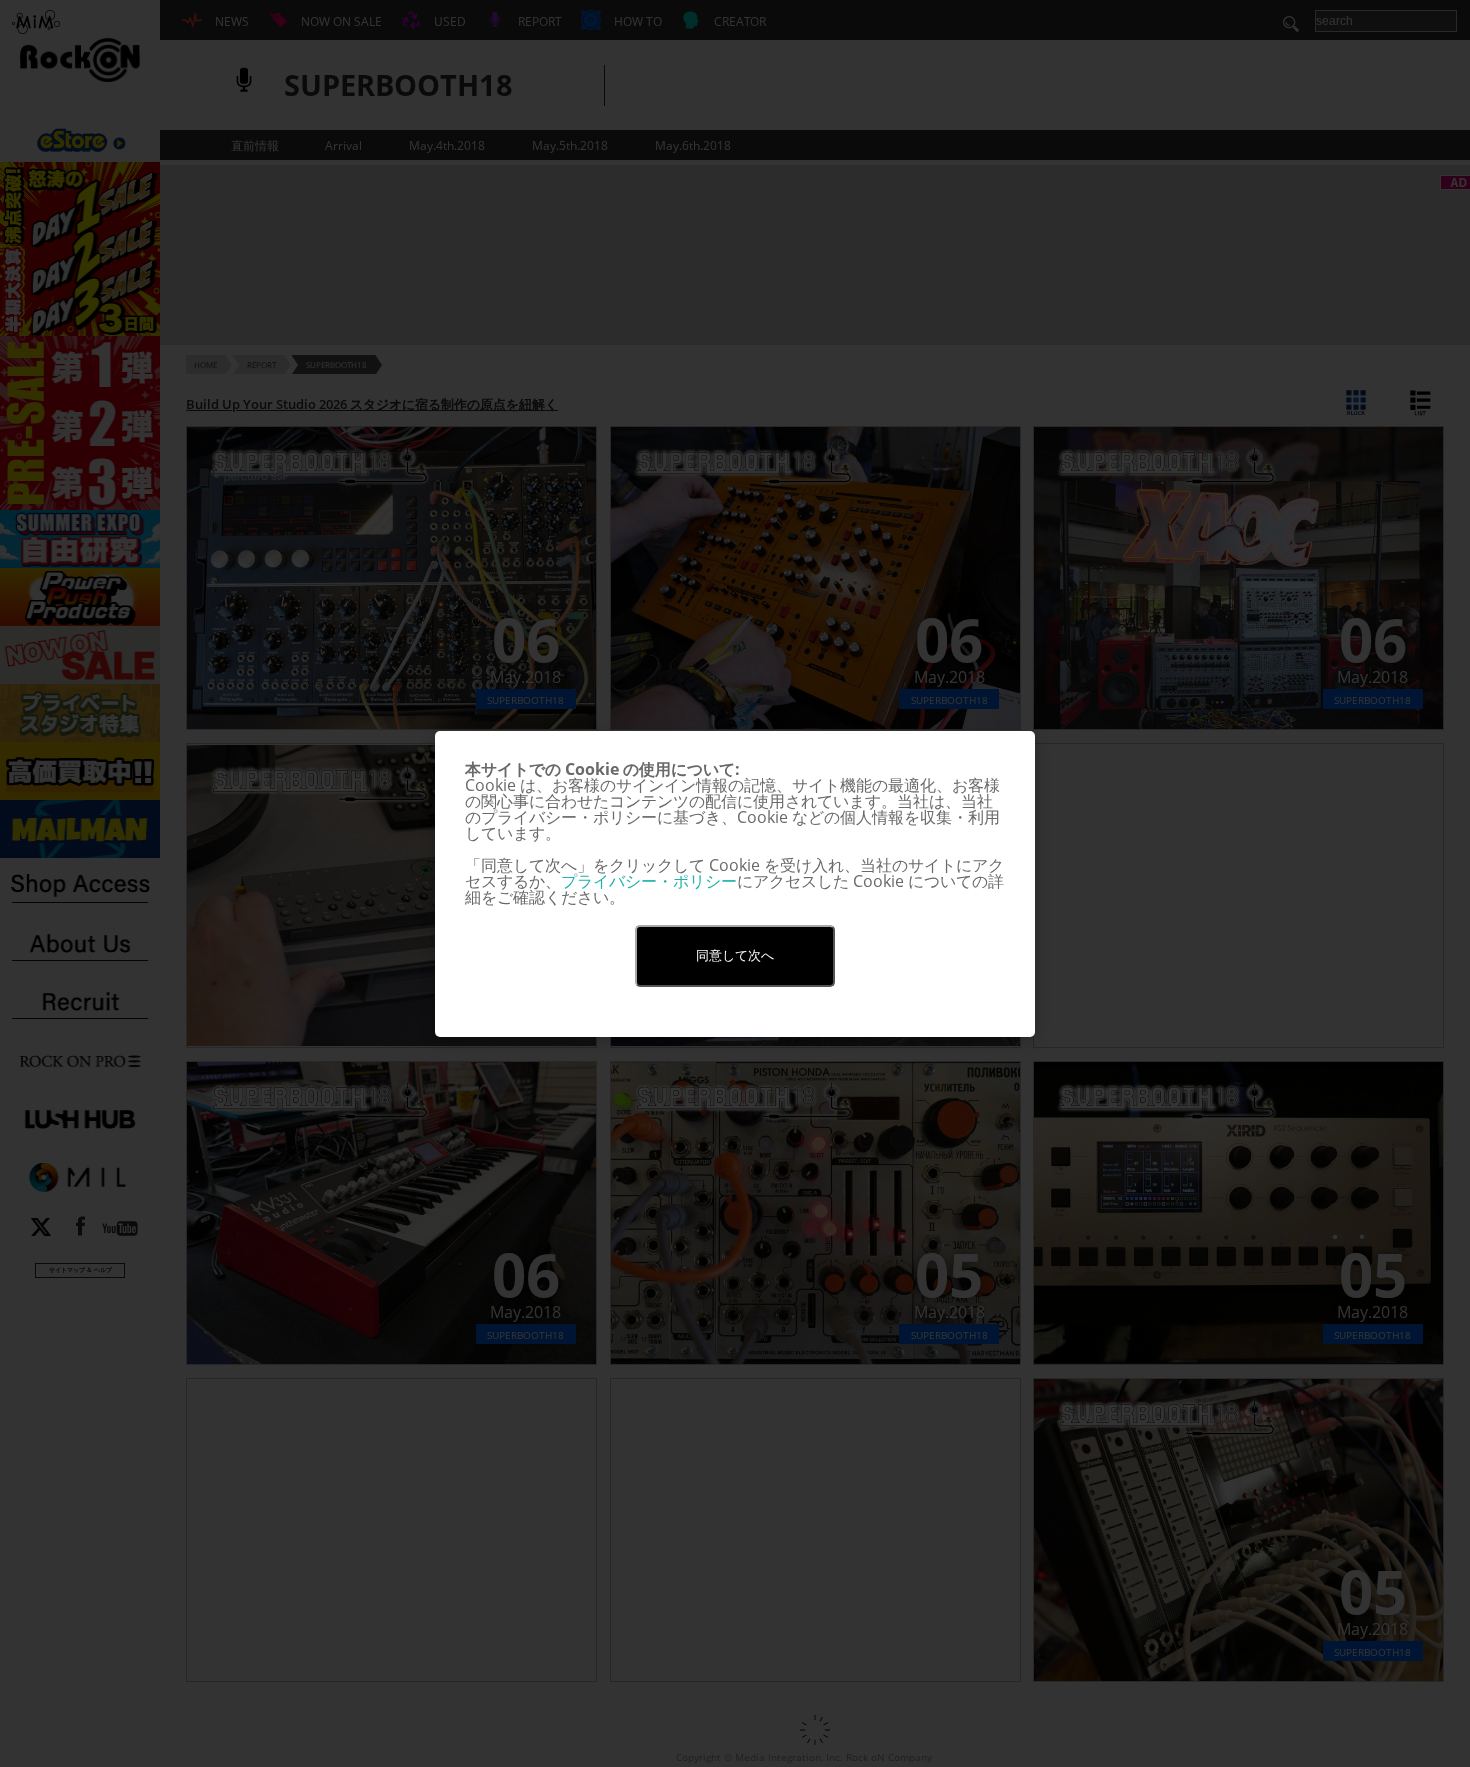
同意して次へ (735, 955)
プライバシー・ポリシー (649, 881)
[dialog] (735, 884)
